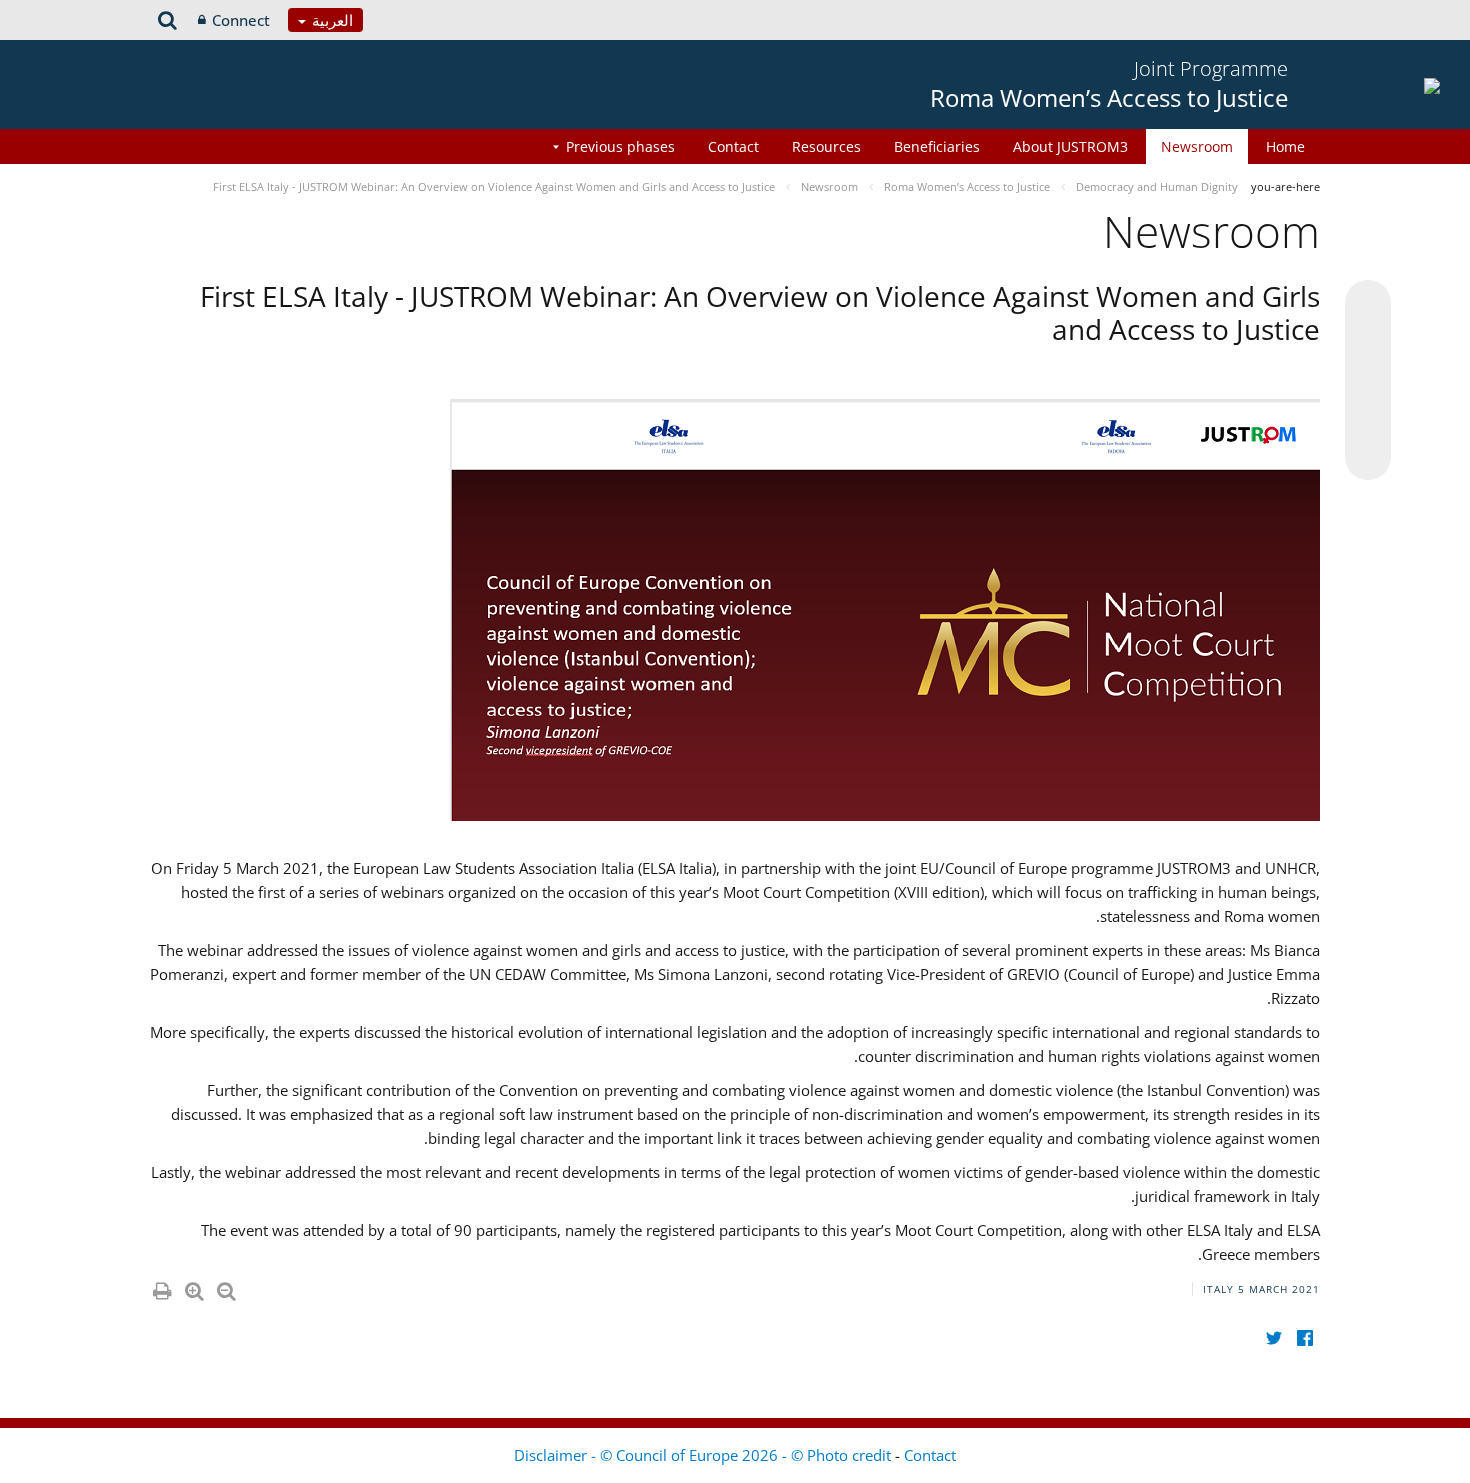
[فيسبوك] (1304, 1337)
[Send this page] (1368, 457)
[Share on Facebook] (1368, 381)
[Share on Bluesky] (1368, 305)
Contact (733, 146)
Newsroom (1197, 146)
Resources (826, 146)
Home (1285, 146)
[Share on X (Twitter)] (1368, 343)
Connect (241, 20)
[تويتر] (1273, 1337)
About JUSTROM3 (1070, 146)
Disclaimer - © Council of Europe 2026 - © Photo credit (704, 1455)
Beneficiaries (937, 146)
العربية (330, 20)
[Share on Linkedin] (1368, 419)
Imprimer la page (161, 1287)
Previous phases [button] (620, 146)
